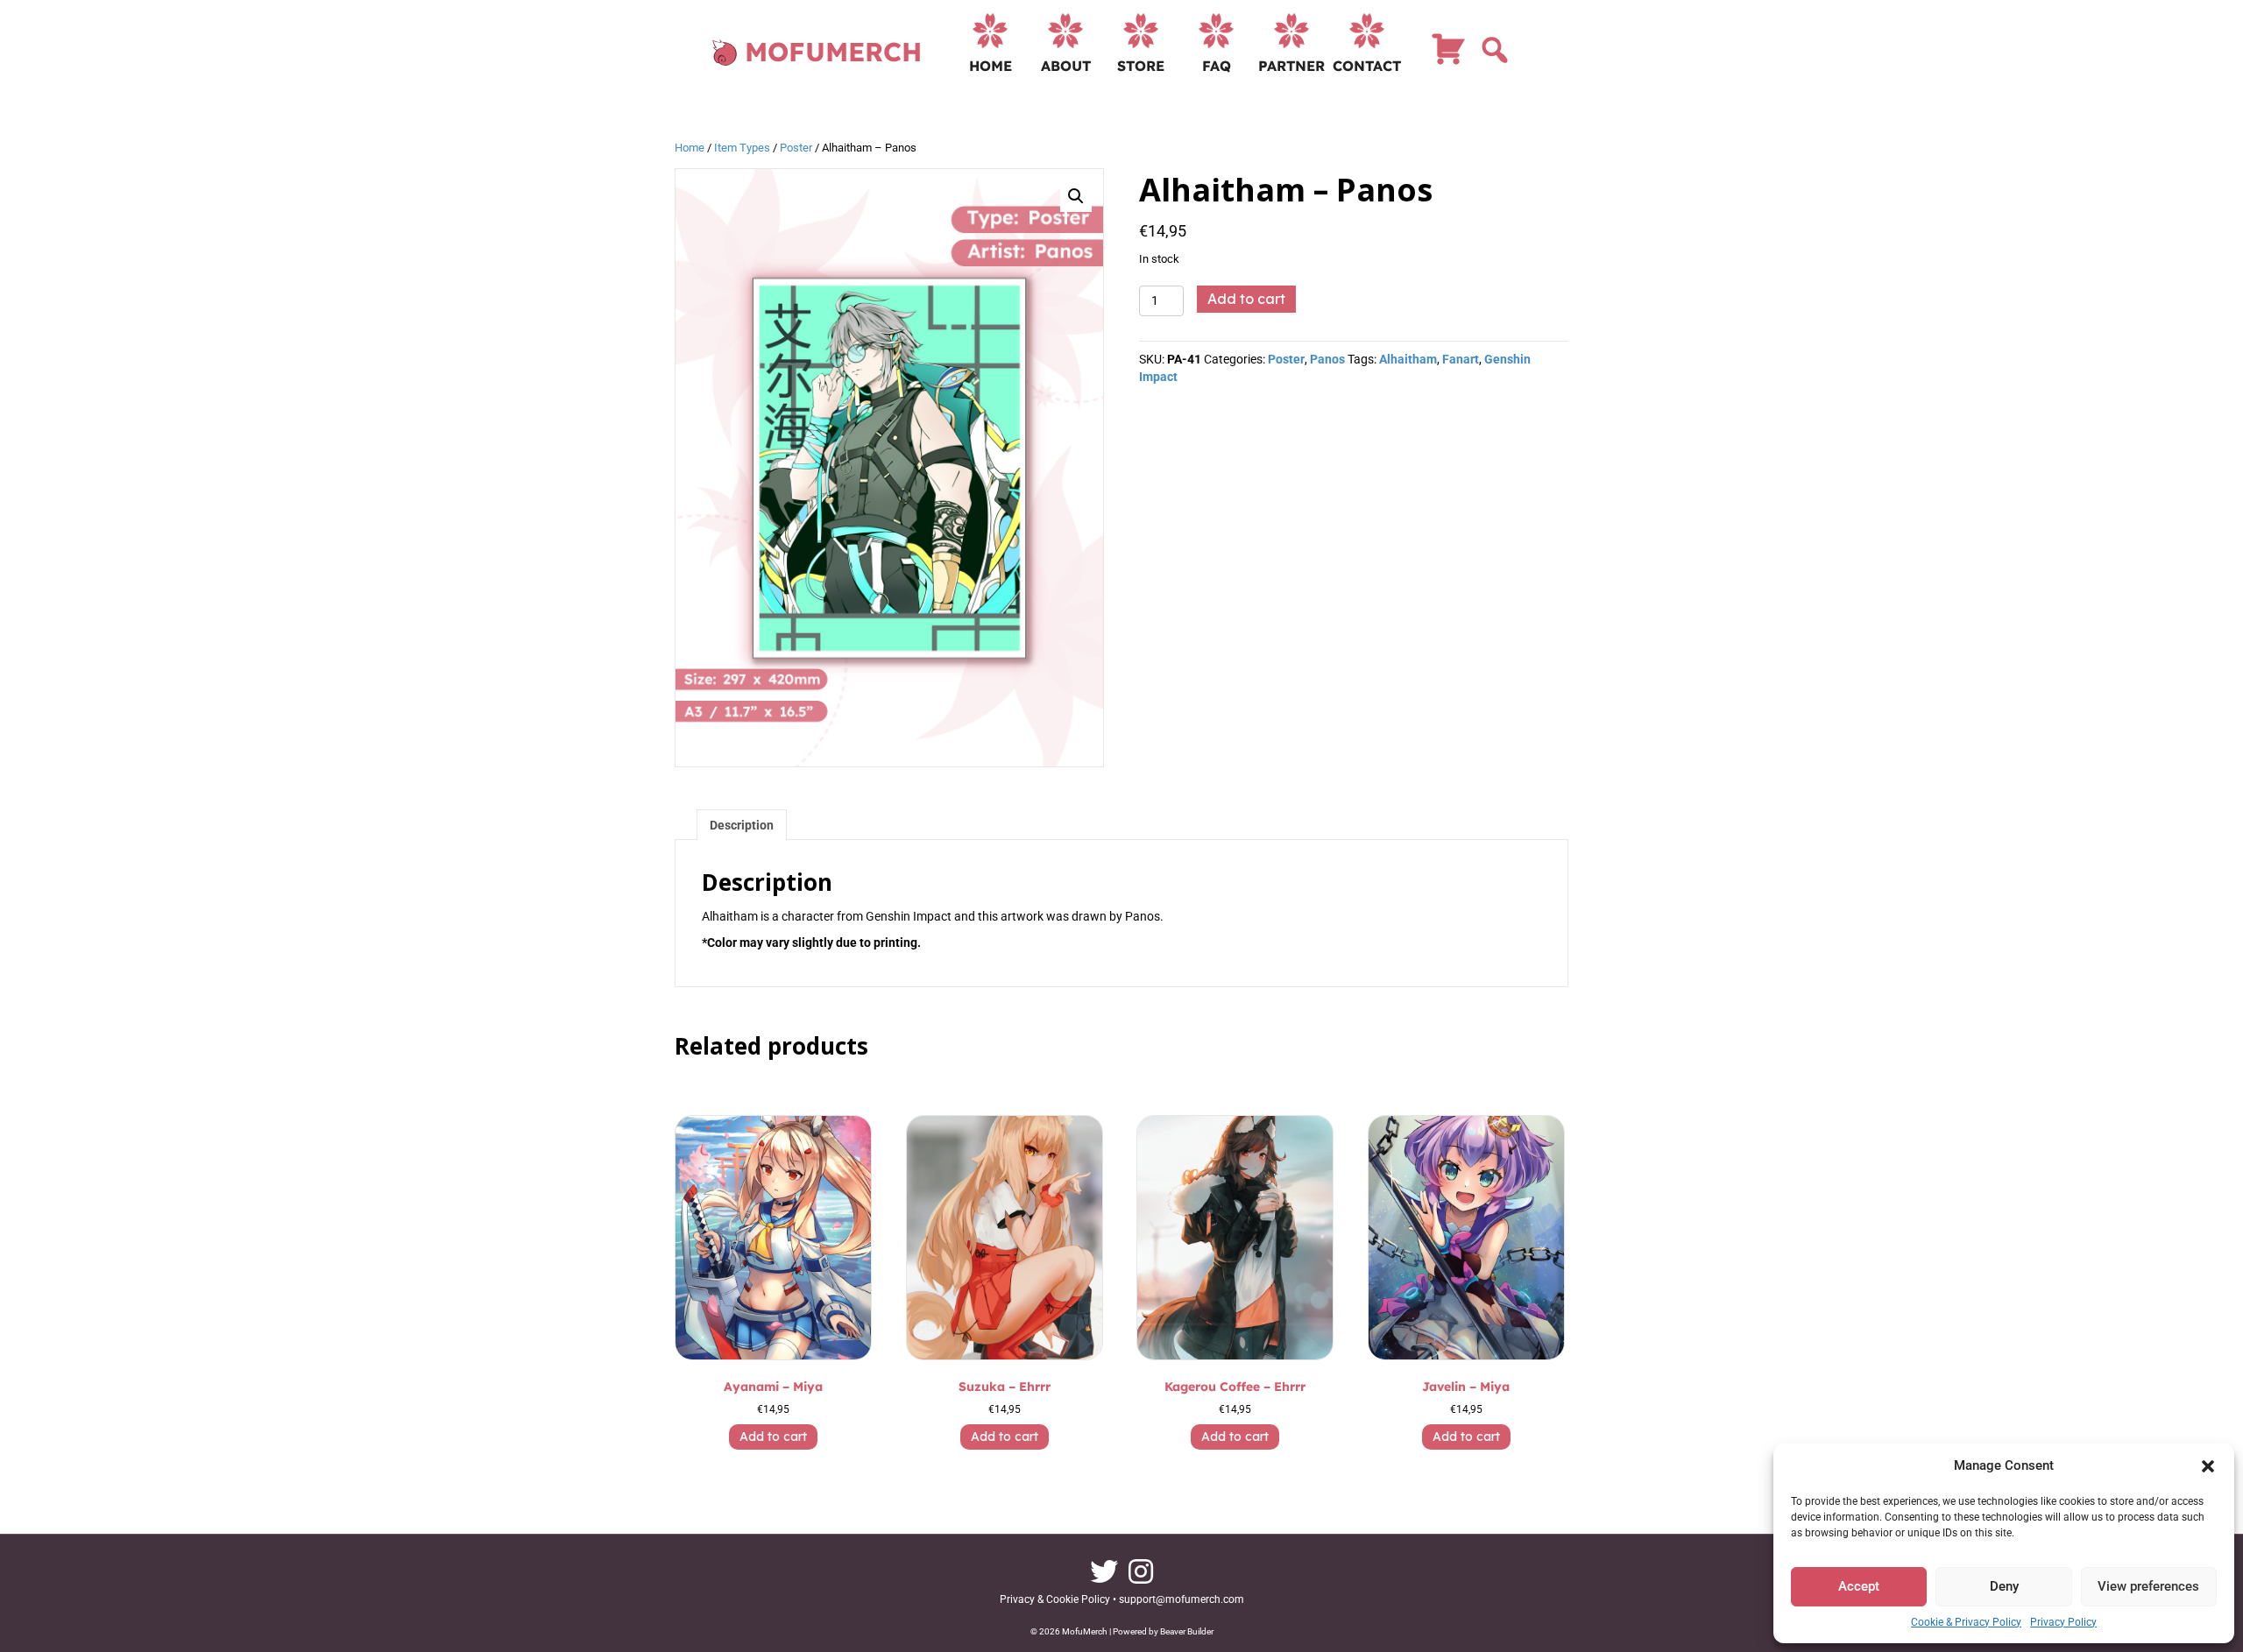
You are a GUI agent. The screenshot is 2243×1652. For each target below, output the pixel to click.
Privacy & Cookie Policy (1055, 1599)
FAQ (1217, 66)
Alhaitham (1408, 359)
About (1066, 66)
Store (1141, 66)
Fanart (1461, 359)
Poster (796, 148)
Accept (1859, 1586)
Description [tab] (742, 825)
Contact (1367, 66)
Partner (1291, 66)
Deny (2004, 1586)
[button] (2208, 1466)
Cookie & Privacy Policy (1966, 1622)
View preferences (2148, 1586)
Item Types (742, 148)
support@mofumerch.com (1182, 1599)
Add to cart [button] (773, 1437)
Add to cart (1246, 299)
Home (991, 66)
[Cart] (1448, 57)
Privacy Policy (2063, 1622)
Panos (1327, 359)
